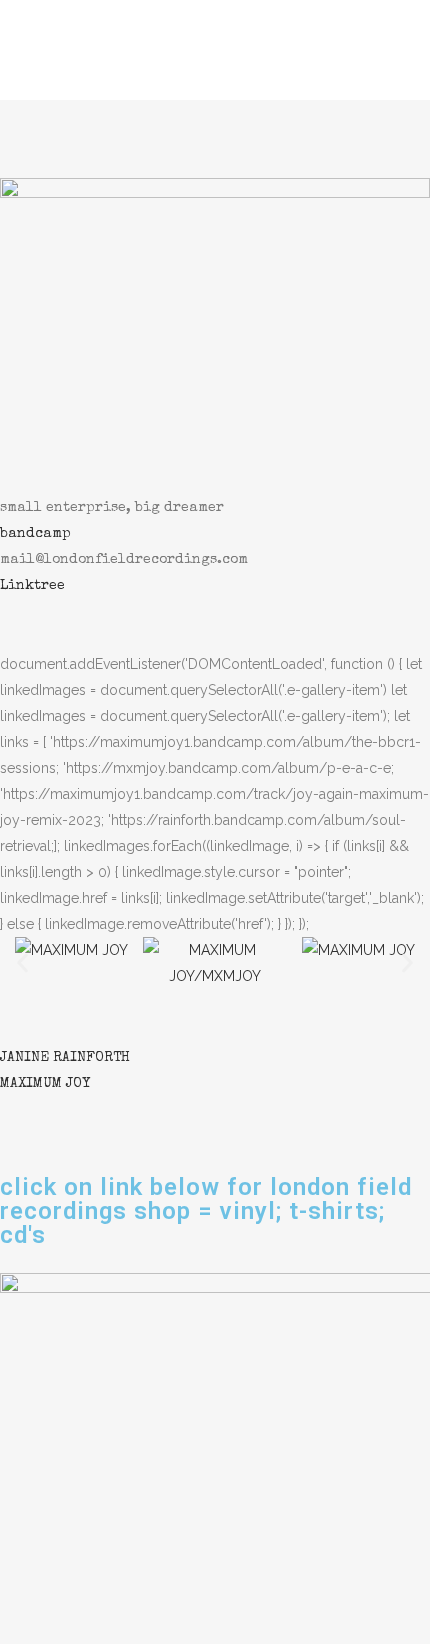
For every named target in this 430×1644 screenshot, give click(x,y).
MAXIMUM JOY (45, 1084)
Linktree (32, 586)
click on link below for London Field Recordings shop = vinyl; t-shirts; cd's (206, 1211)
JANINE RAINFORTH (65, 1058)
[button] (22, 962)
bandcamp (35, 534)
